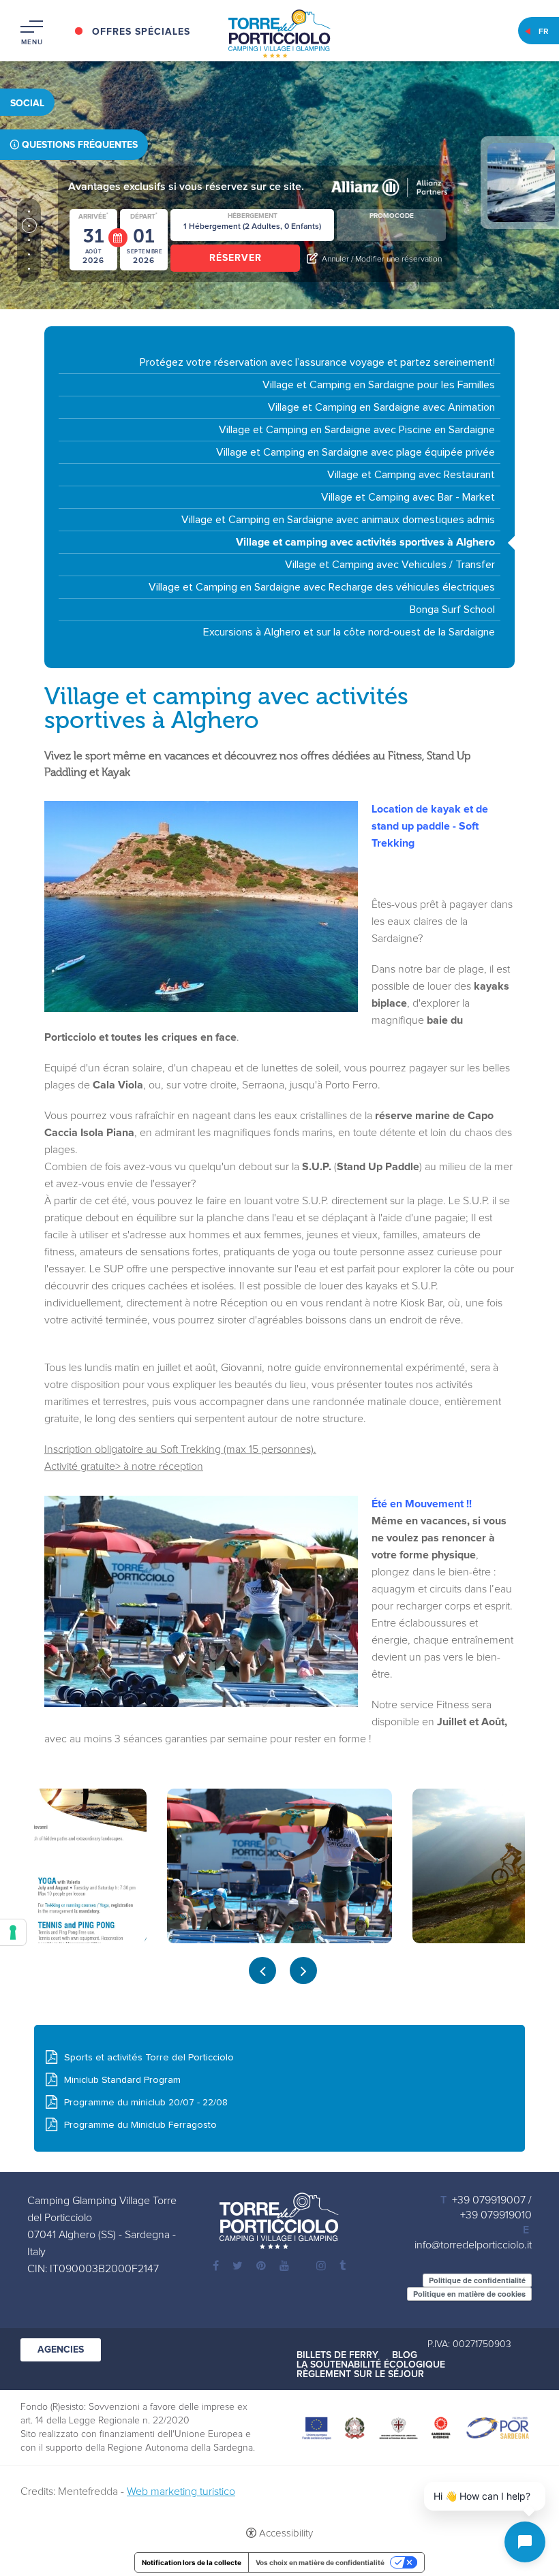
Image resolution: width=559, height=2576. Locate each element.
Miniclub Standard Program (122, 2080)
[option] (279, 1866)
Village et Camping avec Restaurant (411, 475)
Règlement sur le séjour (360, 2374)
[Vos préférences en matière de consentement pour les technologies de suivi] (13, 1932)
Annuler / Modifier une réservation (382, 260)
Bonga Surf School (452, 610)
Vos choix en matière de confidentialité (320, 2562)
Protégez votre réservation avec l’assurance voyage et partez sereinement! (317, 362)
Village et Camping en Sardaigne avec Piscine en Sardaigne (357, 430)
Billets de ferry (337, 2355)
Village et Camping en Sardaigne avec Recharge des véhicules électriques (322, 587)
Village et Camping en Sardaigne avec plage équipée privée (356, 452)
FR (544, 32)
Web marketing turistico (181, 2492)
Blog (405, 2355)
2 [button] (29, 226)
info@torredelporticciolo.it (473, 2245)
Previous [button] (262, 1970)
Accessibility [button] (286, 2533)
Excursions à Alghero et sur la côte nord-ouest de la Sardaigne (349, 632)
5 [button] (29, 269)
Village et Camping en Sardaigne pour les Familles (379, 385)
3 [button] (29, 240)
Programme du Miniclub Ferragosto (140, 2125)
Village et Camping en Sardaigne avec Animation (381, 407)
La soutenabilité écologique (371, 2365)
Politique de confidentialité (477, 2280)
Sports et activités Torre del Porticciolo (149, 2058)
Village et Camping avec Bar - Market (408, 497)
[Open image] (279, 1866)
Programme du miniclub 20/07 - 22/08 (146, 2103)
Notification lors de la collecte (192, 2562)
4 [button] (29, 254)
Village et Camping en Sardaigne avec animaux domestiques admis (338, 520)
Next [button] (303, 1970)
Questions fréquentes (80, 145)
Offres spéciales (141, 32)
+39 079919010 (496, 2215)
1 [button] (29, 211)
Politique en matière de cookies (469, 2294)
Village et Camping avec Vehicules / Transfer (390, 565)
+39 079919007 (489, 2200)
